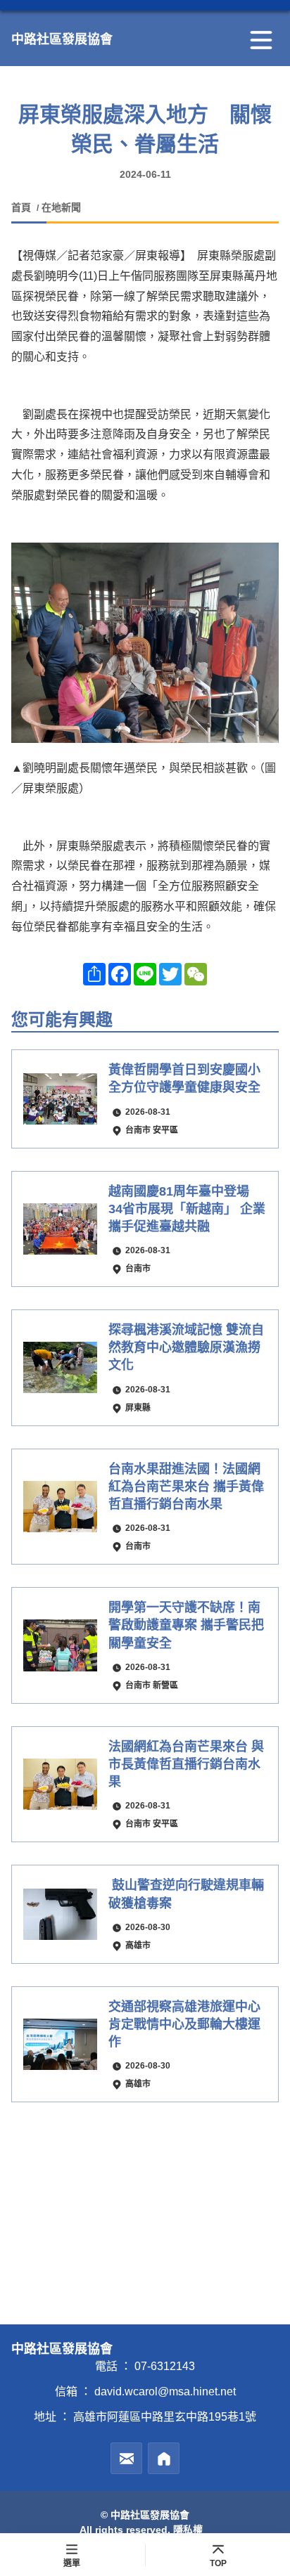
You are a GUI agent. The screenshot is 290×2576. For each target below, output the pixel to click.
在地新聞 (61, 207)
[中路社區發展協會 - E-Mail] (126, 2458)
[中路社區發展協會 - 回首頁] (164, 2458)
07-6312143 (165, 2366)
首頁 (23, 207)
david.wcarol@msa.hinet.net (165, 2391)
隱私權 (188, 2530)
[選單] (261, 40)
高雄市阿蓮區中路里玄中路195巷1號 (165, 2417)
